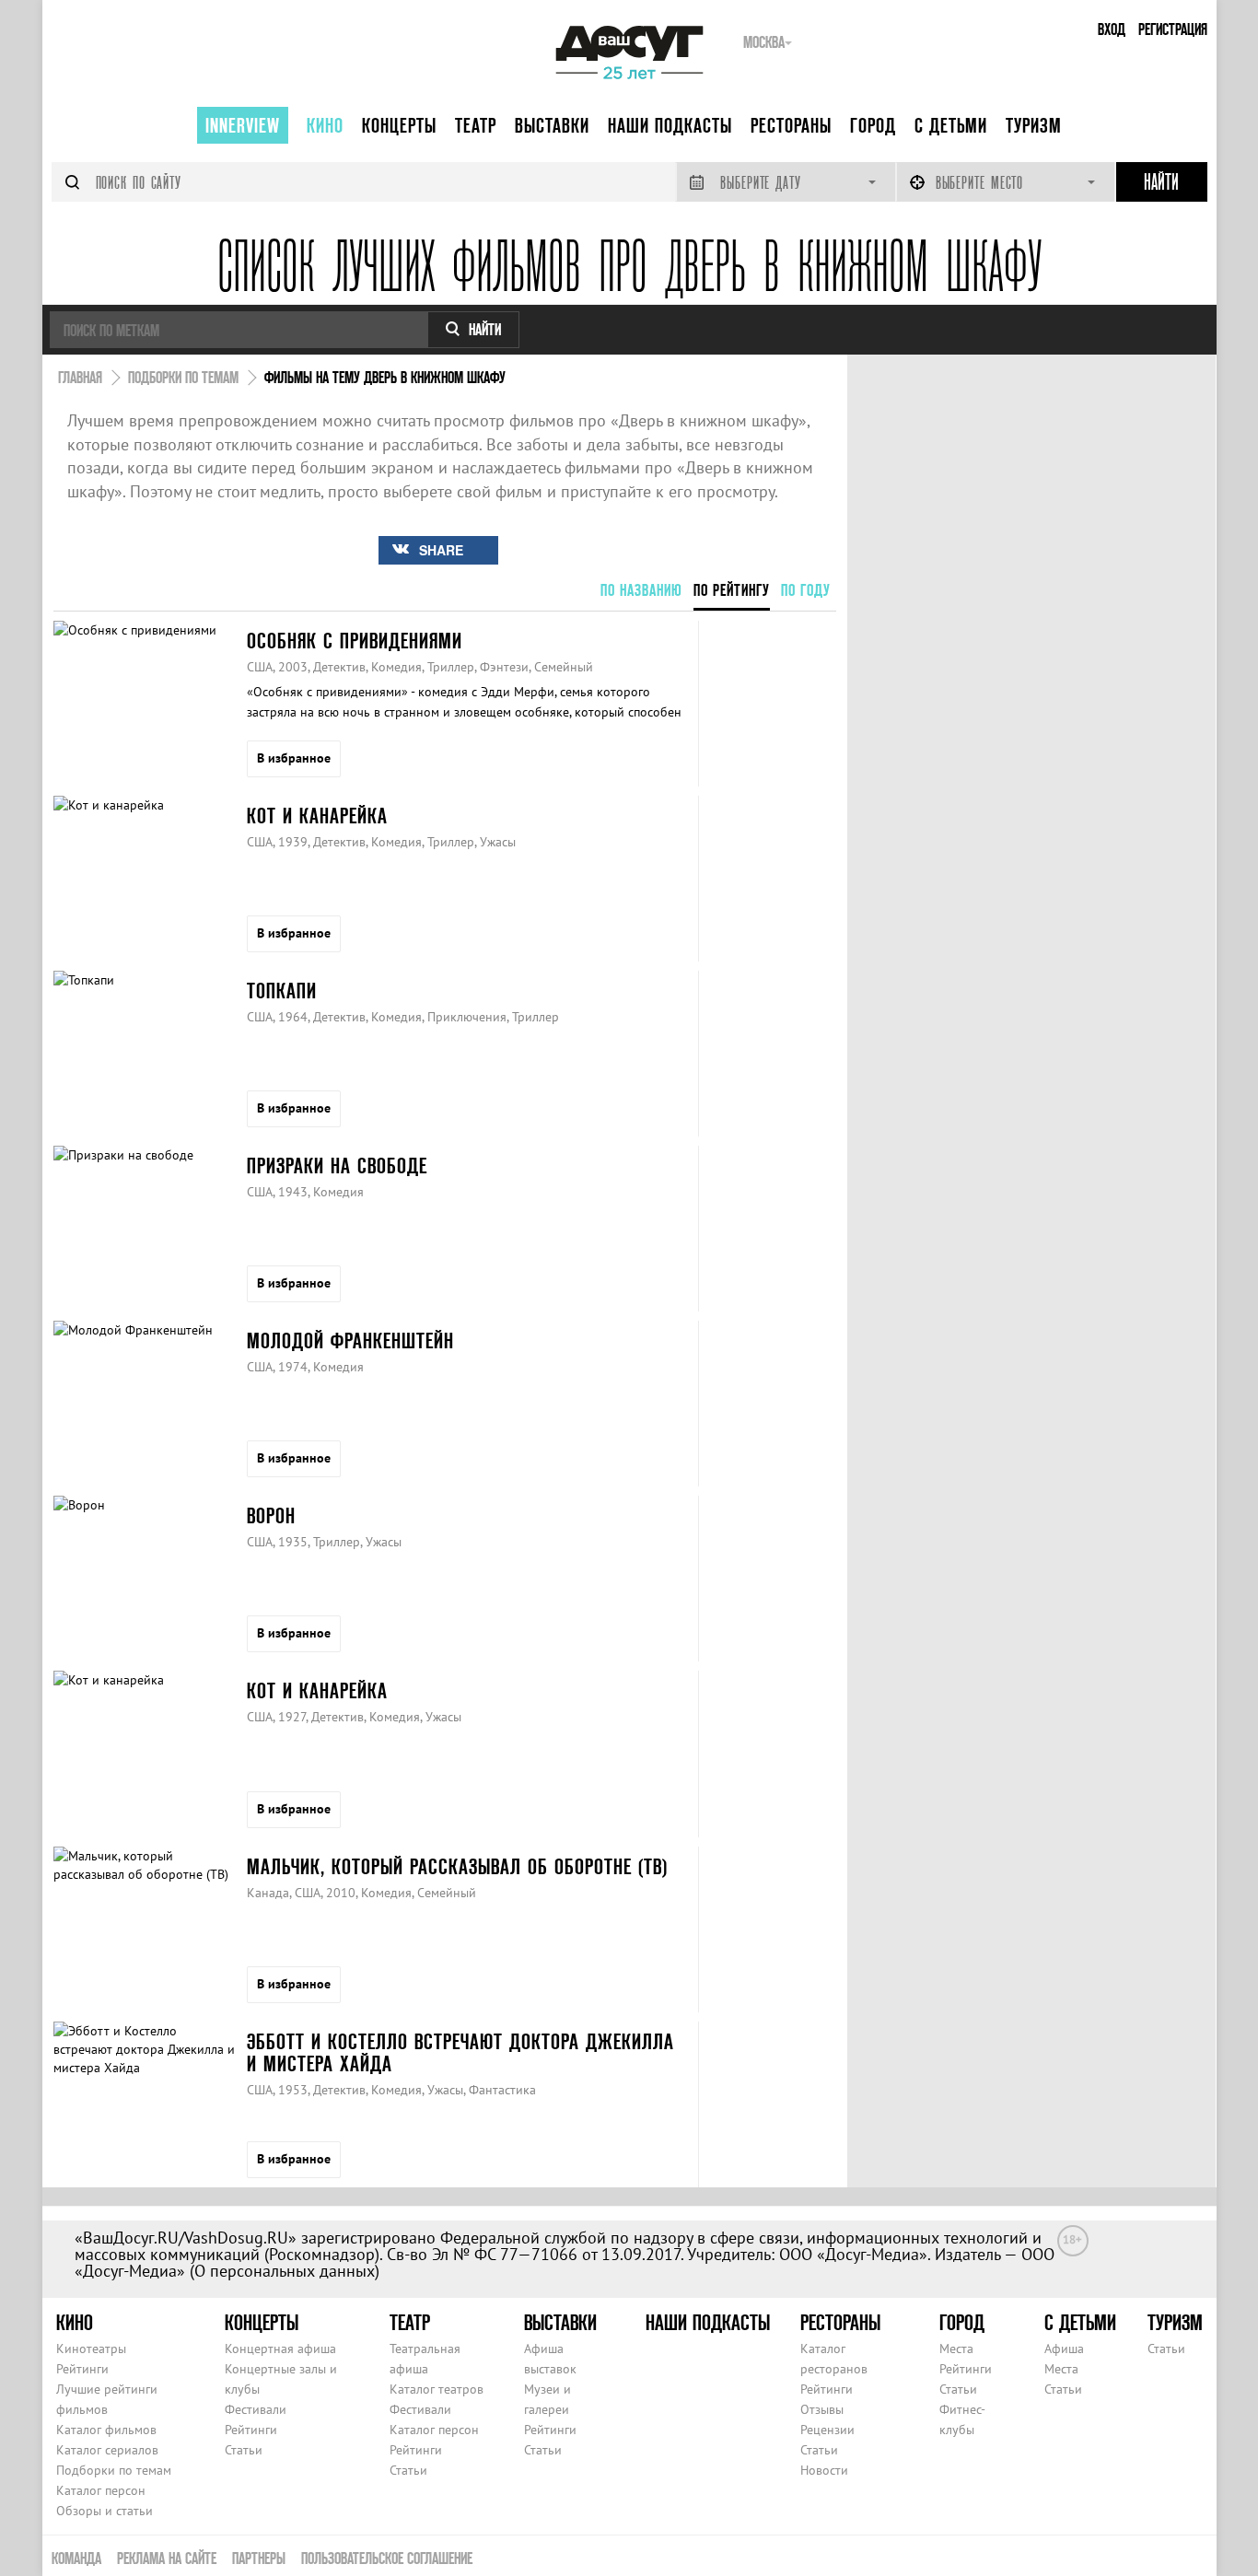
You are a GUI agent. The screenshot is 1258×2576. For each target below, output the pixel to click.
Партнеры (259, 2558)
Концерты (399, 125)
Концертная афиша (280, 2349)
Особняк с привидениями (355, 641)
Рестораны (791, 125)
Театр (476, 125)
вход (1112, 29)
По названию (641, 590)
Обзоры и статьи (105, 2511)
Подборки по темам (114, 2470)
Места (956, 2349)
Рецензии (827, 2430)
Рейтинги (82, 2369)
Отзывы (822, 2409)
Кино (325, 125)
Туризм (1034, 125)
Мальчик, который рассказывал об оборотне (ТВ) (457, 1866)
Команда (76, 2558)
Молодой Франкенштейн (350, 1340)
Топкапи (282, 991)
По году (806, 590)
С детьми (951, 125)
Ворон (271, 1515)
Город (873, 125)
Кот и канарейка (317, 816)
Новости (824, 2470)
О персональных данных (285, 2271)
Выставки (552, 125)
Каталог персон (101, 2490)
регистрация (1173, 29)
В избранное (294, 758)
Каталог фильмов (106, 2430)
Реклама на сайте (167, 2558)
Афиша (1064, 2349)
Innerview (243, 125)
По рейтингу (732, 590)
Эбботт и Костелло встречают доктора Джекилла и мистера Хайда (460, 2052)
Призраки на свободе (337, 1166)
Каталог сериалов (107, 2450)
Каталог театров (437, 2389)
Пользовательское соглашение (387, 2558)
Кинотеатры (91, 2349)
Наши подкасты (670, 125)
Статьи (244, 2450)
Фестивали (256, 2409)
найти (485, 329)
